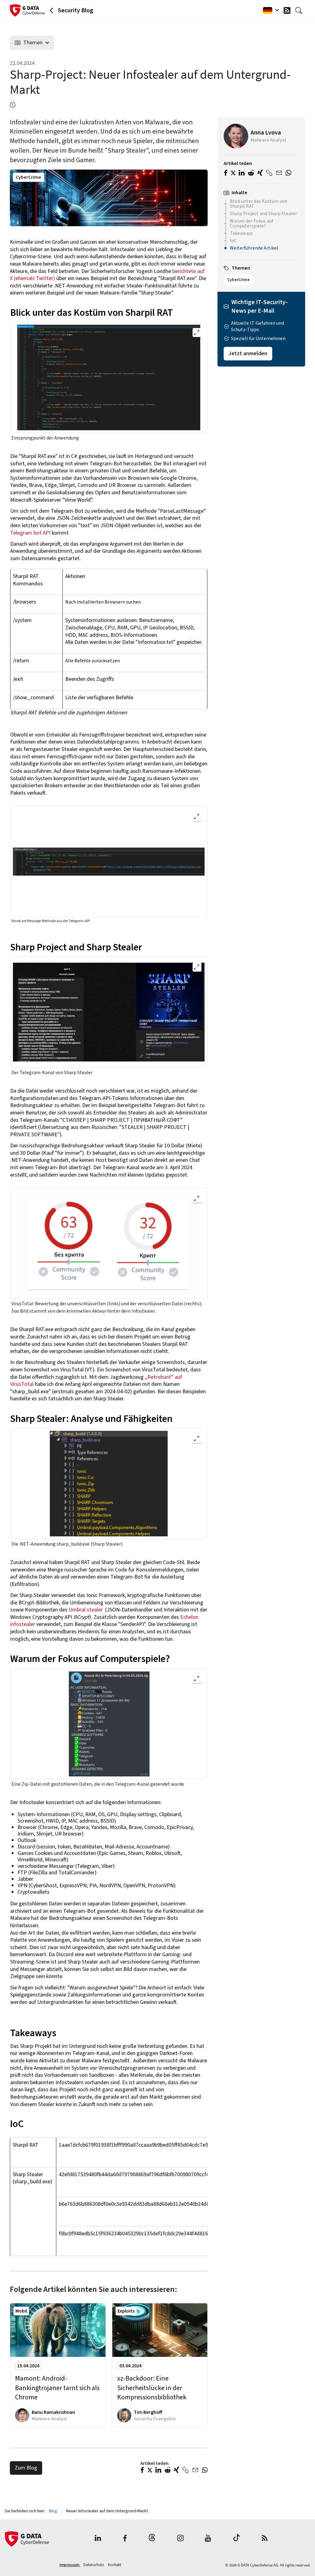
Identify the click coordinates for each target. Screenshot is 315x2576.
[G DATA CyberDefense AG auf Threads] (152, 2539)
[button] (142, 2471)
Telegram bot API (30, 533)
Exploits (126, 2311)
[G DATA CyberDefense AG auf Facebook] (125, 2539)
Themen (33, 43)
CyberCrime (28, 177)
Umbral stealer (86, 1610)
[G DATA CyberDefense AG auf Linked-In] (98, 2539)
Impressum (70, 2565)
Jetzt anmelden (248, 353)
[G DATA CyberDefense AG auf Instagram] (180, 2539)
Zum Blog (26, 2468)
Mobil (21, 2311)
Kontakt (115, 2565)
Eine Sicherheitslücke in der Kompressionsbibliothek (152, 2388)
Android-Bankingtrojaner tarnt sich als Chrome (57, 2388)
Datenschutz (94, 2565)
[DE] (269, 10)
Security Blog (76, 10)
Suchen (300, 10)
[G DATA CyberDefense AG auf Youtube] (208, 2539)
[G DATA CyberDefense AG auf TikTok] (237, 2539)
